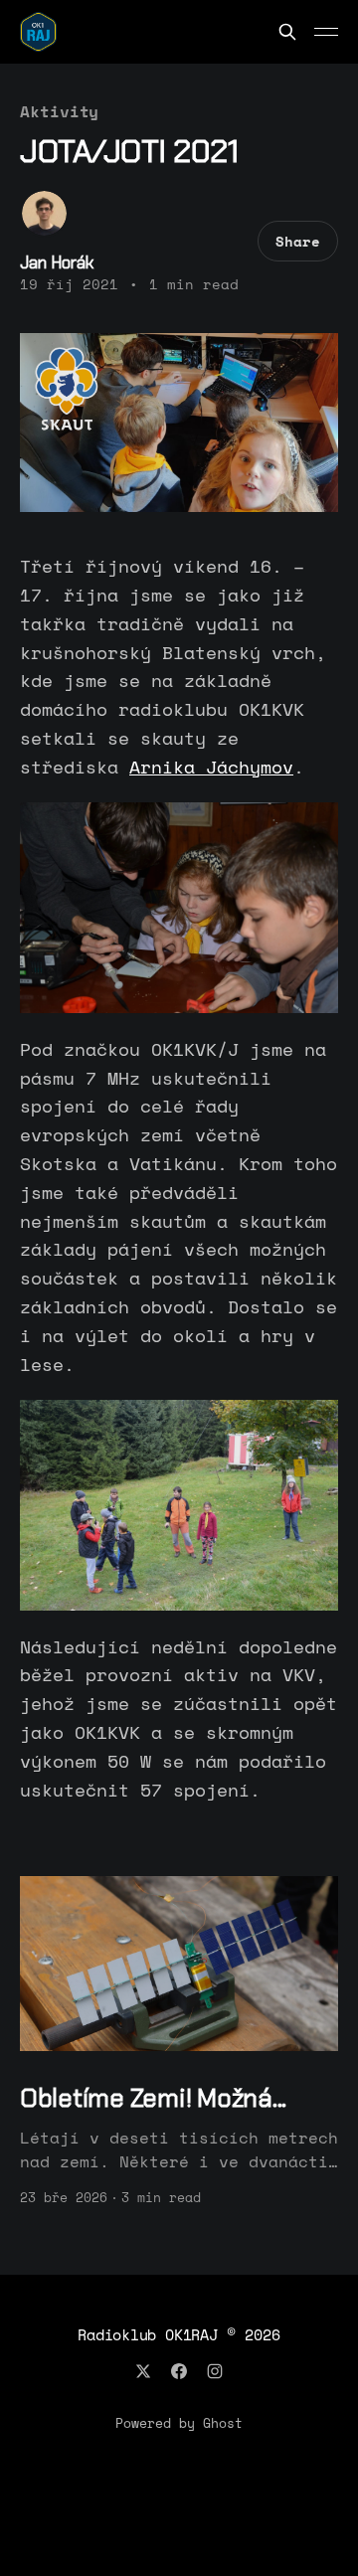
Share (298, 241)
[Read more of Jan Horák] (44, 213)
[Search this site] (287, 32)
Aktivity (59, 111)
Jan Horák (57, 262)
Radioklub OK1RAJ (147, 2334)
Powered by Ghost (179, 2423)
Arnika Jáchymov (211, 767)
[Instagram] (215, 2371)
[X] (143, 2371)
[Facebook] (179, 2371)
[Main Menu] (326, 32)
